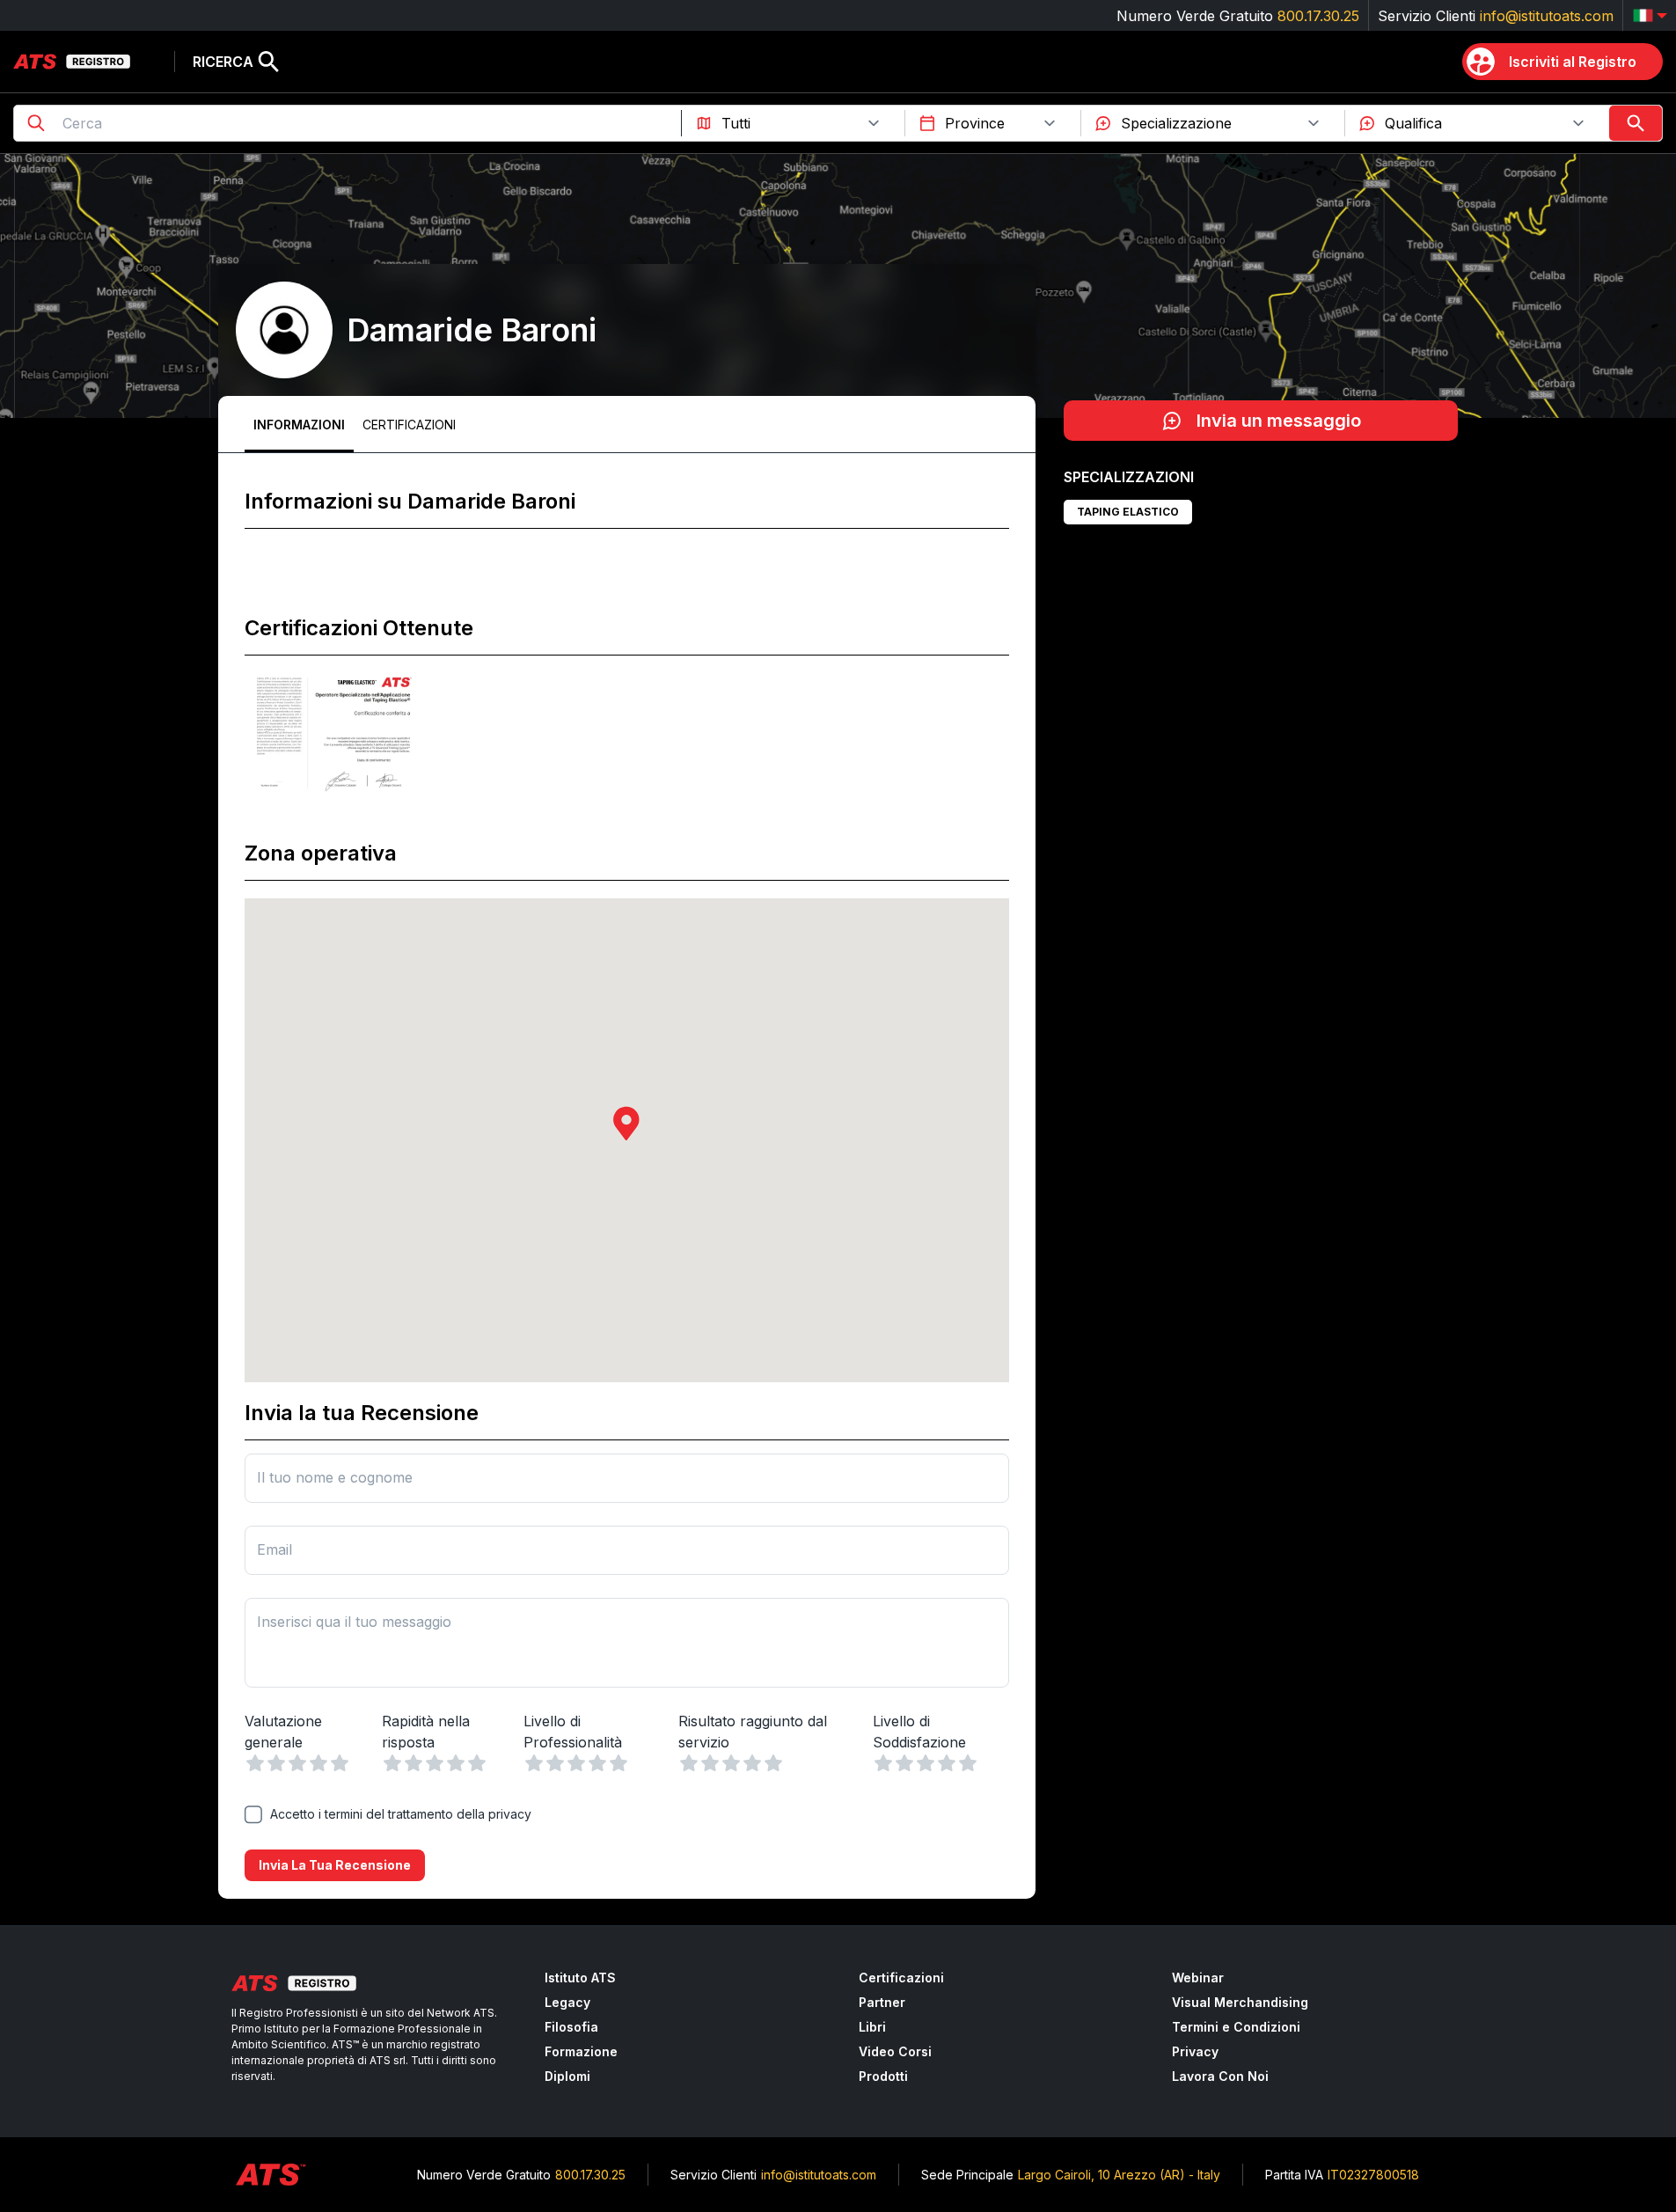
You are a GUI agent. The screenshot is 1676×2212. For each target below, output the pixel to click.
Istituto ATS (580, 1978)
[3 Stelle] (297, 1763)
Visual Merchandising (1240, 2002)
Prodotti (883, 2076)
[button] (626, 1123)
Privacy (1195, 2051)
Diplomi (567, 2076)
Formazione (581, 2051)
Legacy (567, 2002)
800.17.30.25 (1318, 16)
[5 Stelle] (340, 1763)
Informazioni (299, 425)
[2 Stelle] (276, 1763)
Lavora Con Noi (1220, 2076)
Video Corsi (895, 2051)
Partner (882, 2002)
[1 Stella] (255, 1763)
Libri (872, 2027)
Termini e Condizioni (1236, 2027)
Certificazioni (409, 425)
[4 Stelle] (318, 1763)
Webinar (1198, 1978)
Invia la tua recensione (335, 1865)
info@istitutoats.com (1547, 16)
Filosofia (571, 2027)
